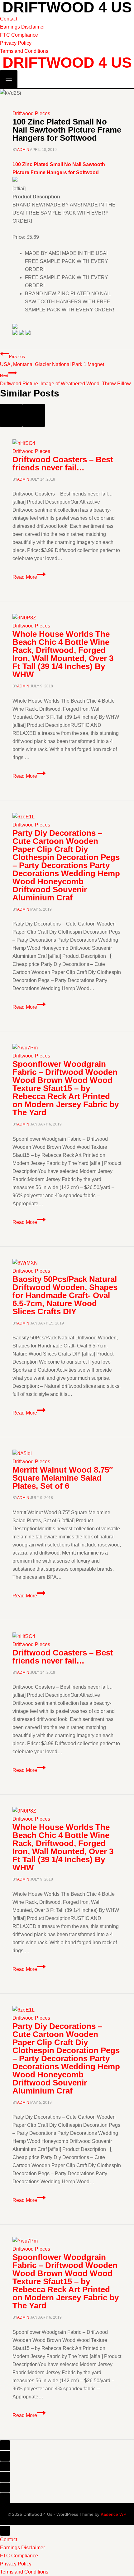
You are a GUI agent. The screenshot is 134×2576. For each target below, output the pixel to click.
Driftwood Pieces (31, 113)
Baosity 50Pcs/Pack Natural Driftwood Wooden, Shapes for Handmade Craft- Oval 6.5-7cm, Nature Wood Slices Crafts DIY (65, 1295)
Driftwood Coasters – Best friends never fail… (63, 464)
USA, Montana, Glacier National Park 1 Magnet (52, 361)
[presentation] (67, 443)
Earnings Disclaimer (22, 27)
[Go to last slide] (11, 415)
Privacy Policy (16, 43)
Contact (9, 19)
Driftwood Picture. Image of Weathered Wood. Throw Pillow (65, 380)
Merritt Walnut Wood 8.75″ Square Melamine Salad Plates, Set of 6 (63, 1478)
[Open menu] (9, 79)
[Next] (34, 415)
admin (23, 150)
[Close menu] (5, 2531)
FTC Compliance (19, 35)
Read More (29, 577)
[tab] (5, 2445)
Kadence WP (113, 2514)
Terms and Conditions (24, 51)
